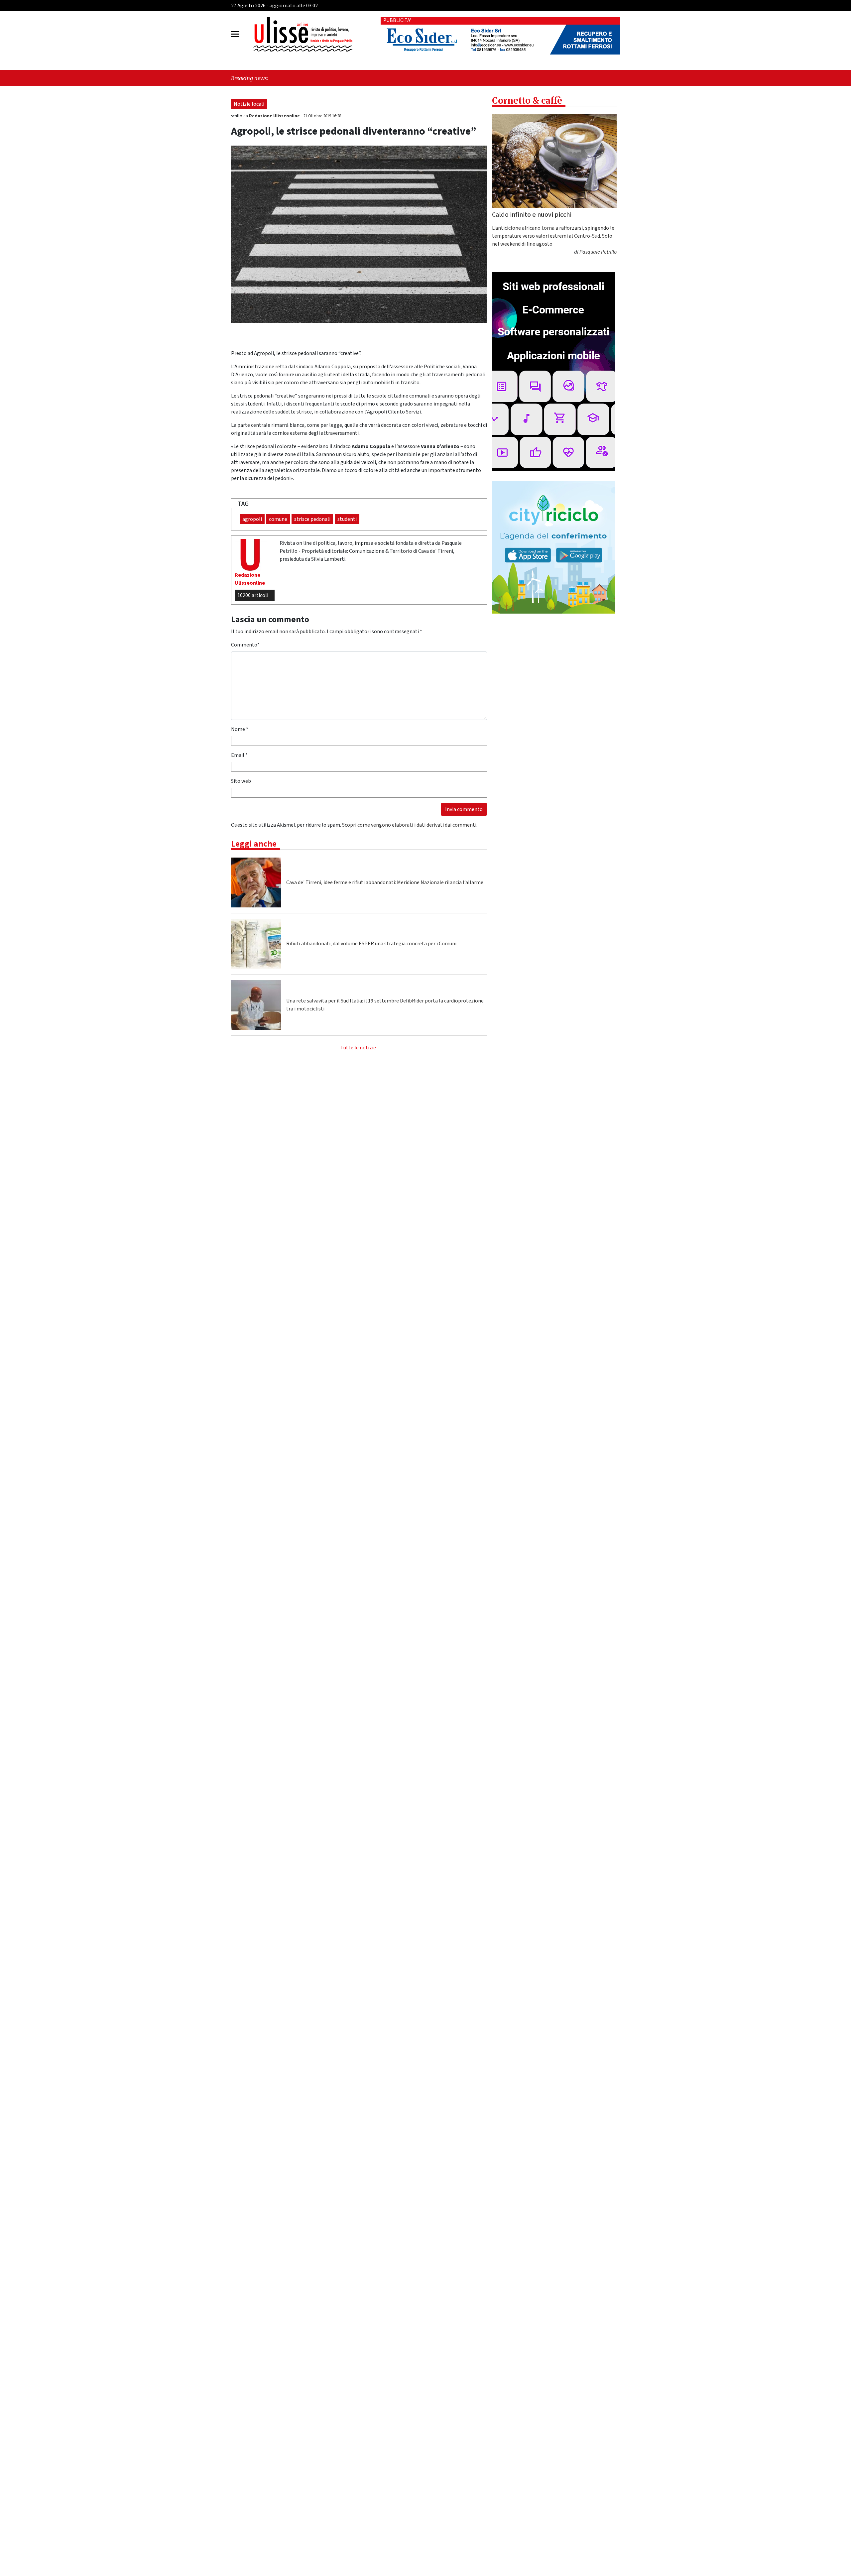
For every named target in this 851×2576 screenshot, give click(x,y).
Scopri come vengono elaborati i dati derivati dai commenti (409, 825)
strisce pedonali (312, 519)
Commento (245, 645)
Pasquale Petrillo (598, 252)
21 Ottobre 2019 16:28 (322, 116)
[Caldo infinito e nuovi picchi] (554, 161)
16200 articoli (253, 595)
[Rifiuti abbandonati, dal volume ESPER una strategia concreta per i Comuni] (256, 944)
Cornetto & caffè (527, 101)
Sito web (241, 781)
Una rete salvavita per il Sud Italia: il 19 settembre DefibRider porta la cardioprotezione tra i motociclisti (385, 1005)
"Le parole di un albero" (583, 78)
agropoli (252, 519)
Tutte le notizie (358, 1048)
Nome (240, 729)
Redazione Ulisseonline (275, 116)
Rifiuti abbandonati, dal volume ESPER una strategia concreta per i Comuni (371, 944)
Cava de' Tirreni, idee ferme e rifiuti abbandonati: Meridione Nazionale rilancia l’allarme (385, 882)
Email (239, 755)
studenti (347, 519)
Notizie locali (249, 104)
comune (278, 519)
